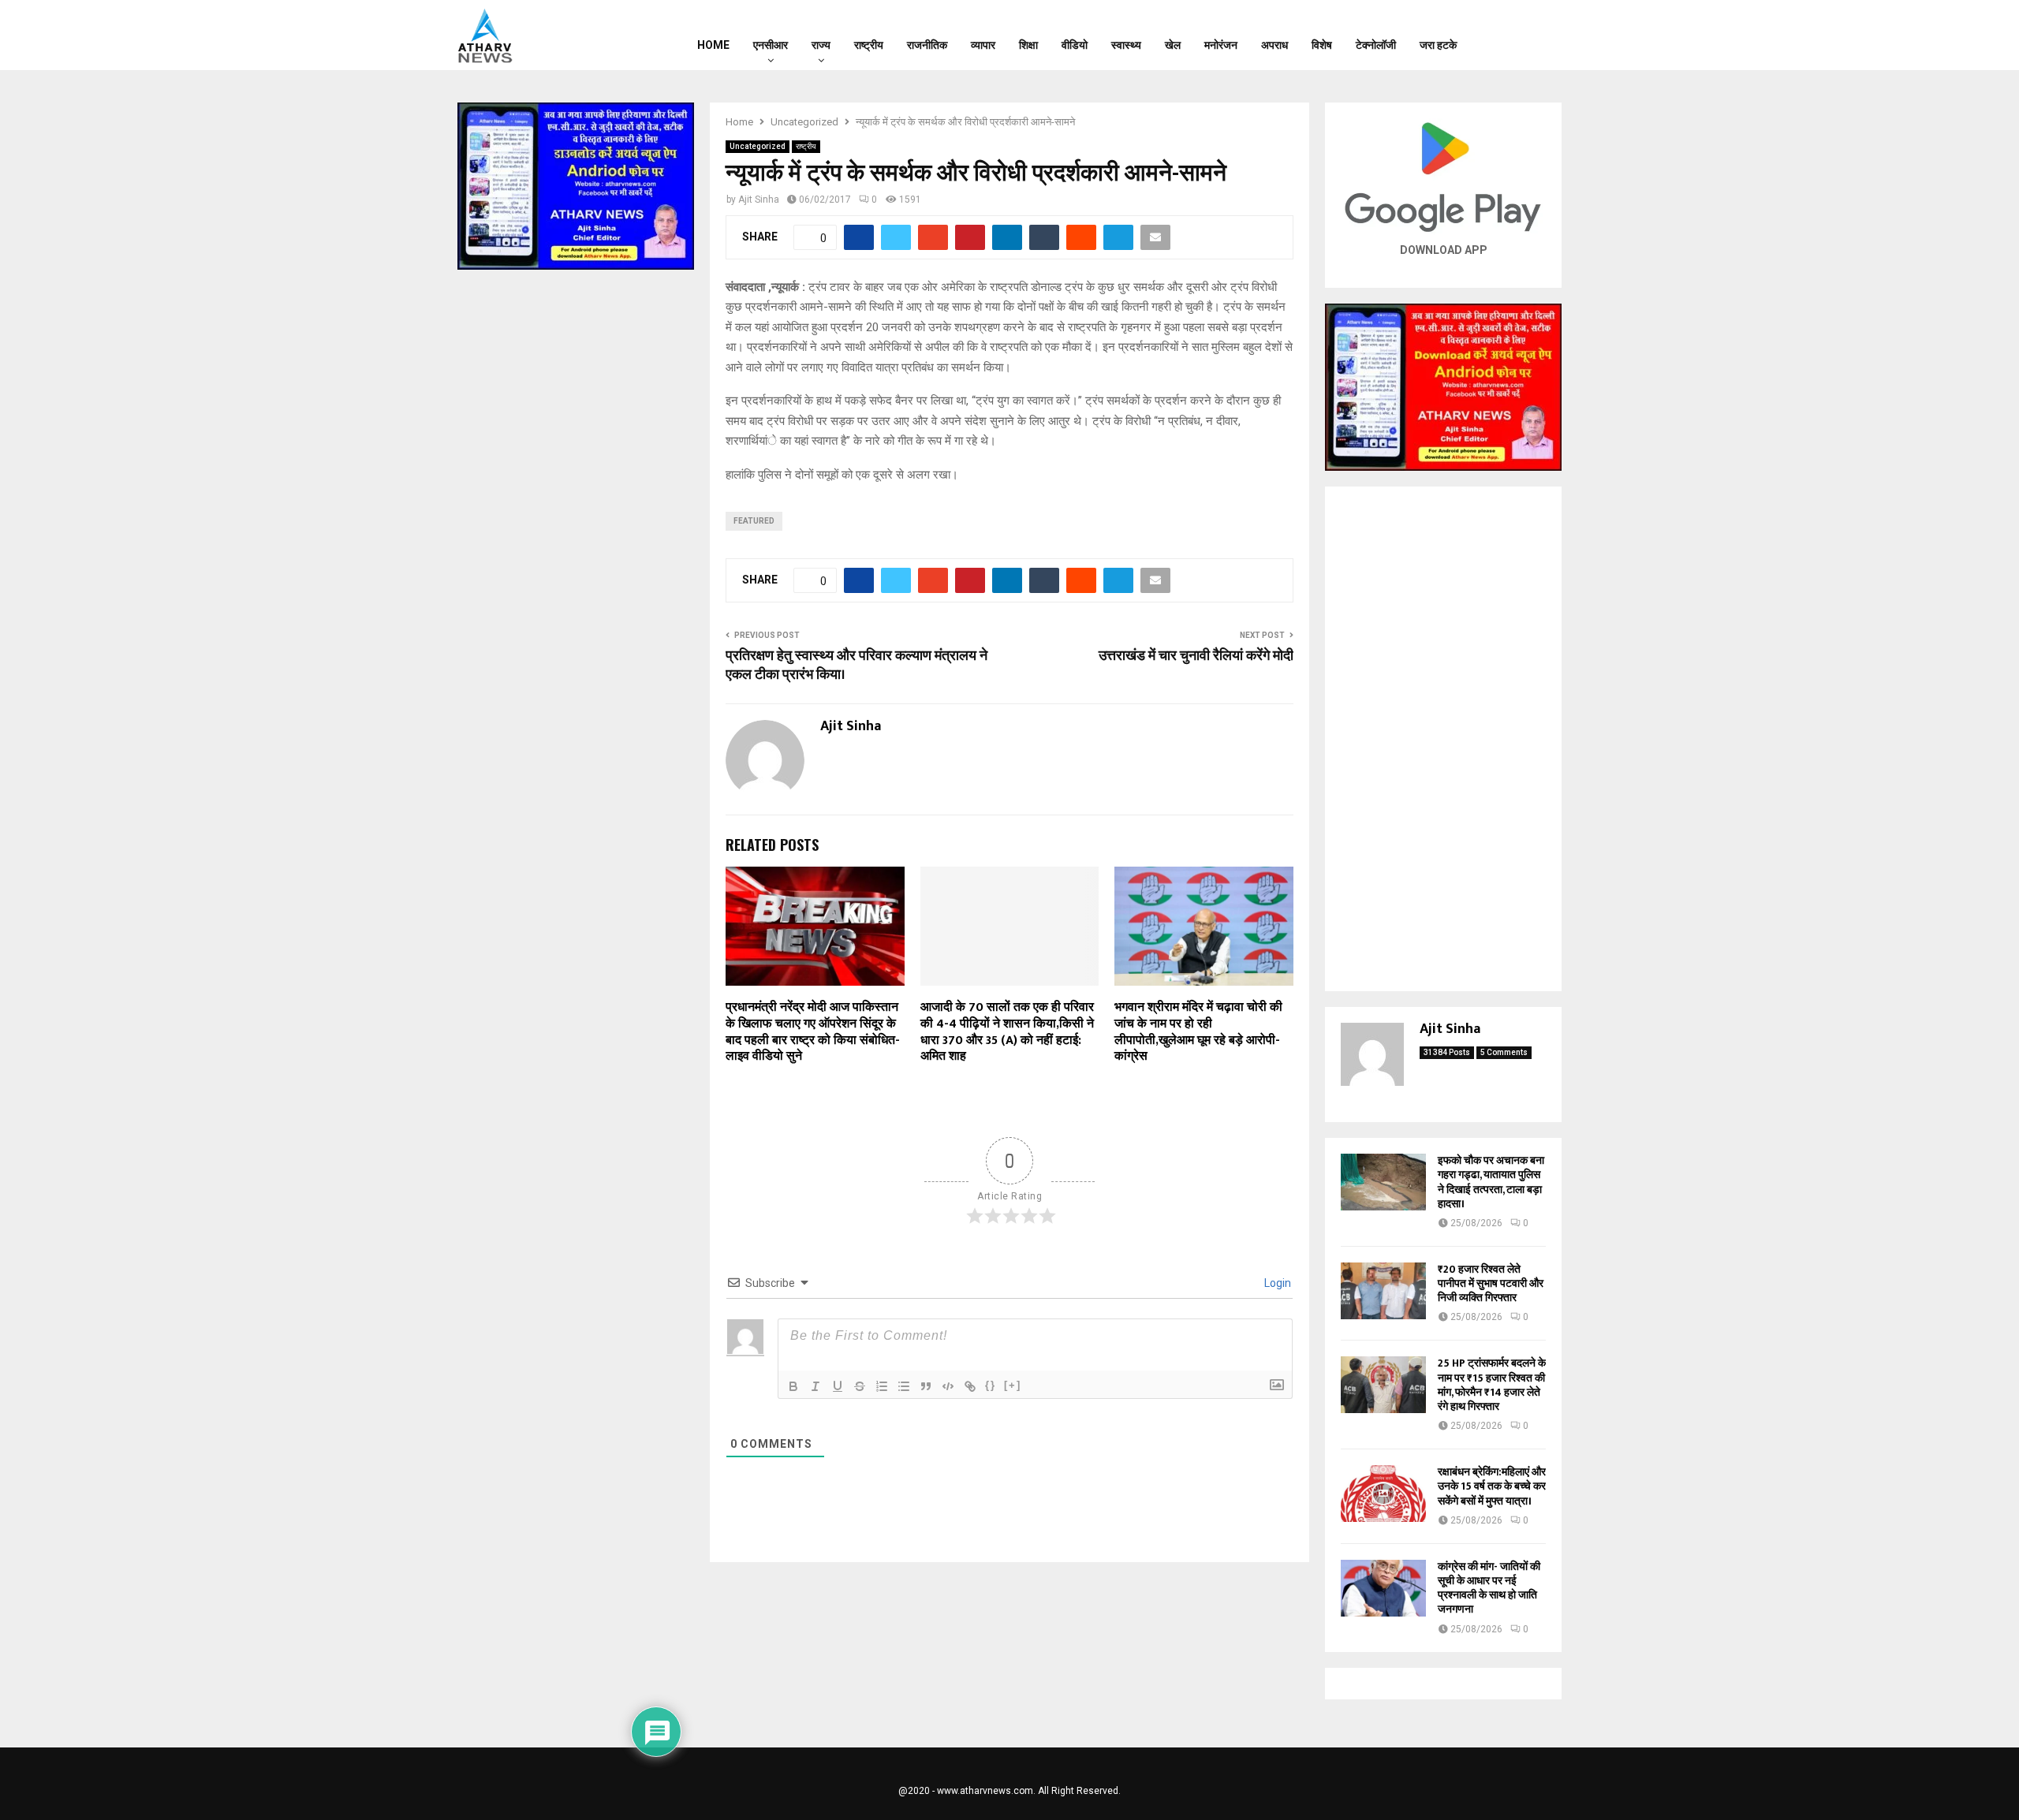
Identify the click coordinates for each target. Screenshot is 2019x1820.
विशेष (1322, 45)
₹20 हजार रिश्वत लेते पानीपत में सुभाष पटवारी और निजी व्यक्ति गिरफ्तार (1491, 1283)
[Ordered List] (882, 1386)
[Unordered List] (904, 1386)
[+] (1013, 1385)
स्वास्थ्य (1126, 45)
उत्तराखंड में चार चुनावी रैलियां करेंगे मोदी (1196, 656)
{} (991, 1385)
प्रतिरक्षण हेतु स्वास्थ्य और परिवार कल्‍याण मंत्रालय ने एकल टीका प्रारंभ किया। (856, 666)
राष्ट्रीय (869, 45)
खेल (1173, 45)
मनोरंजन (1221, 45)
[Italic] (815, 1386)
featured (754, 521)
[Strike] (860, 1386)
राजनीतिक (927, 45)
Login (1276, 1283)
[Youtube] (1543, 35)
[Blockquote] (926, 1386)
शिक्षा (1028, 45)
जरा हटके (1438, 45)
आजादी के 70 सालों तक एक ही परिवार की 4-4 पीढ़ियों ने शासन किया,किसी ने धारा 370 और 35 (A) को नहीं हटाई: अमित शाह (1007, 1032)
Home (713, 45)
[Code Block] (948, 1386)
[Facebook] (1502, 35)
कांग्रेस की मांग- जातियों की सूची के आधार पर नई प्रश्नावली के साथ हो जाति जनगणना (1489, 1588)
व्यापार (983, 45)
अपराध (1274, 45)
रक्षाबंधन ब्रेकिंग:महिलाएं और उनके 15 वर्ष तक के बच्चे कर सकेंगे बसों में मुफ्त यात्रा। (1492, 1486)
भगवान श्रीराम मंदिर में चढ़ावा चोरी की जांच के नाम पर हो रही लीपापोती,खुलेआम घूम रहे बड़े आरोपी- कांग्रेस (1198, 1032)
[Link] (970, 1386)
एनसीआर (771, 45)
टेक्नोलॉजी (1376, 45)
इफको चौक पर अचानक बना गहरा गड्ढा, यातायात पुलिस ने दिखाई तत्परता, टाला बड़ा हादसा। (1491, 1182)
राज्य (821, 45)
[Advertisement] (1443, 739)
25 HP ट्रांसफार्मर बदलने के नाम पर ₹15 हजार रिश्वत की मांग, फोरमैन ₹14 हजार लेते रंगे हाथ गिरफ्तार (1492, 1385)
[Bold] (793, 1386)
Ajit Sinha (759, 200)
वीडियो (1075, 45)
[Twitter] (1523, 35)
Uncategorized (758, 146)
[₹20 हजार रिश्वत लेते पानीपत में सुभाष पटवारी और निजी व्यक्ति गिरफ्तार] (1383, 1291)
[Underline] (838, 1386)
